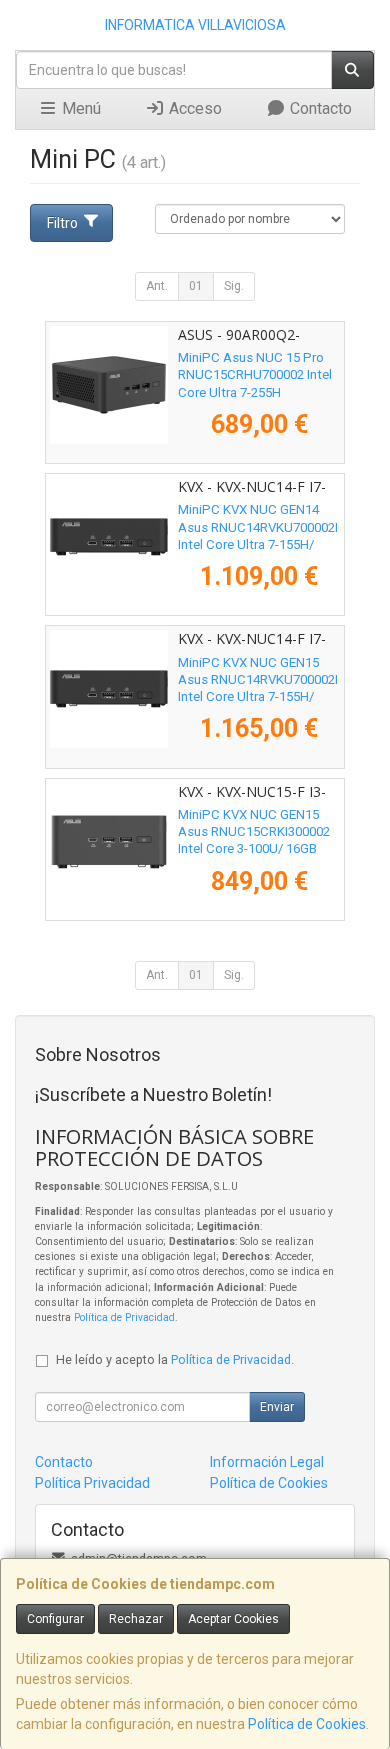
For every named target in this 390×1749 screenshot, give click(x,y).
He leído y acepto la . (175, 1359)
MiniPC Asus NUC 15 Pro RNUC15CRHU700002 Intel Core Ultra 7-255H (255, 375)
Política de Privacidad (124, 1317)
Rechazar (136, 1619)
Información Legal (267, 1462)
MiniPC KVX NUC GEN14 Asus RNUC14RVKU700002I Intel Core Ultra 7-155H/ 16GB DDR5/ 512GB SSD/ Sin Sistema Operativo (258, 544)
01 (196, 286)
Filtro (62, 223)
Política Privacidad (92, 1483)
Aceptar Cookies (233, 1619)
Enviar (277, 1407)
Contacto (319, 108)
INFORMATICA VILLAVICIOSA (195, 25)
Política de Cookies (307, 1724)
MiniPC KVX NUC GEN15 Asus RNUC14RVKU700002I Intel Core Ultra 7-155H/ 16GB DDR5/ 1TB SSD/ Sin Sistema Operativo (258, 697)
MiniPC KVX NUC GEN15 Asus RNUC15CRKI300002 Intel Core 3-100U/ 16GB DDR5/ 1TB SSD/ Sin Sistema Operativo (254, 849)
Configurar (55, 1619)
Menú (79, 108)
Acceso (193, 108)
